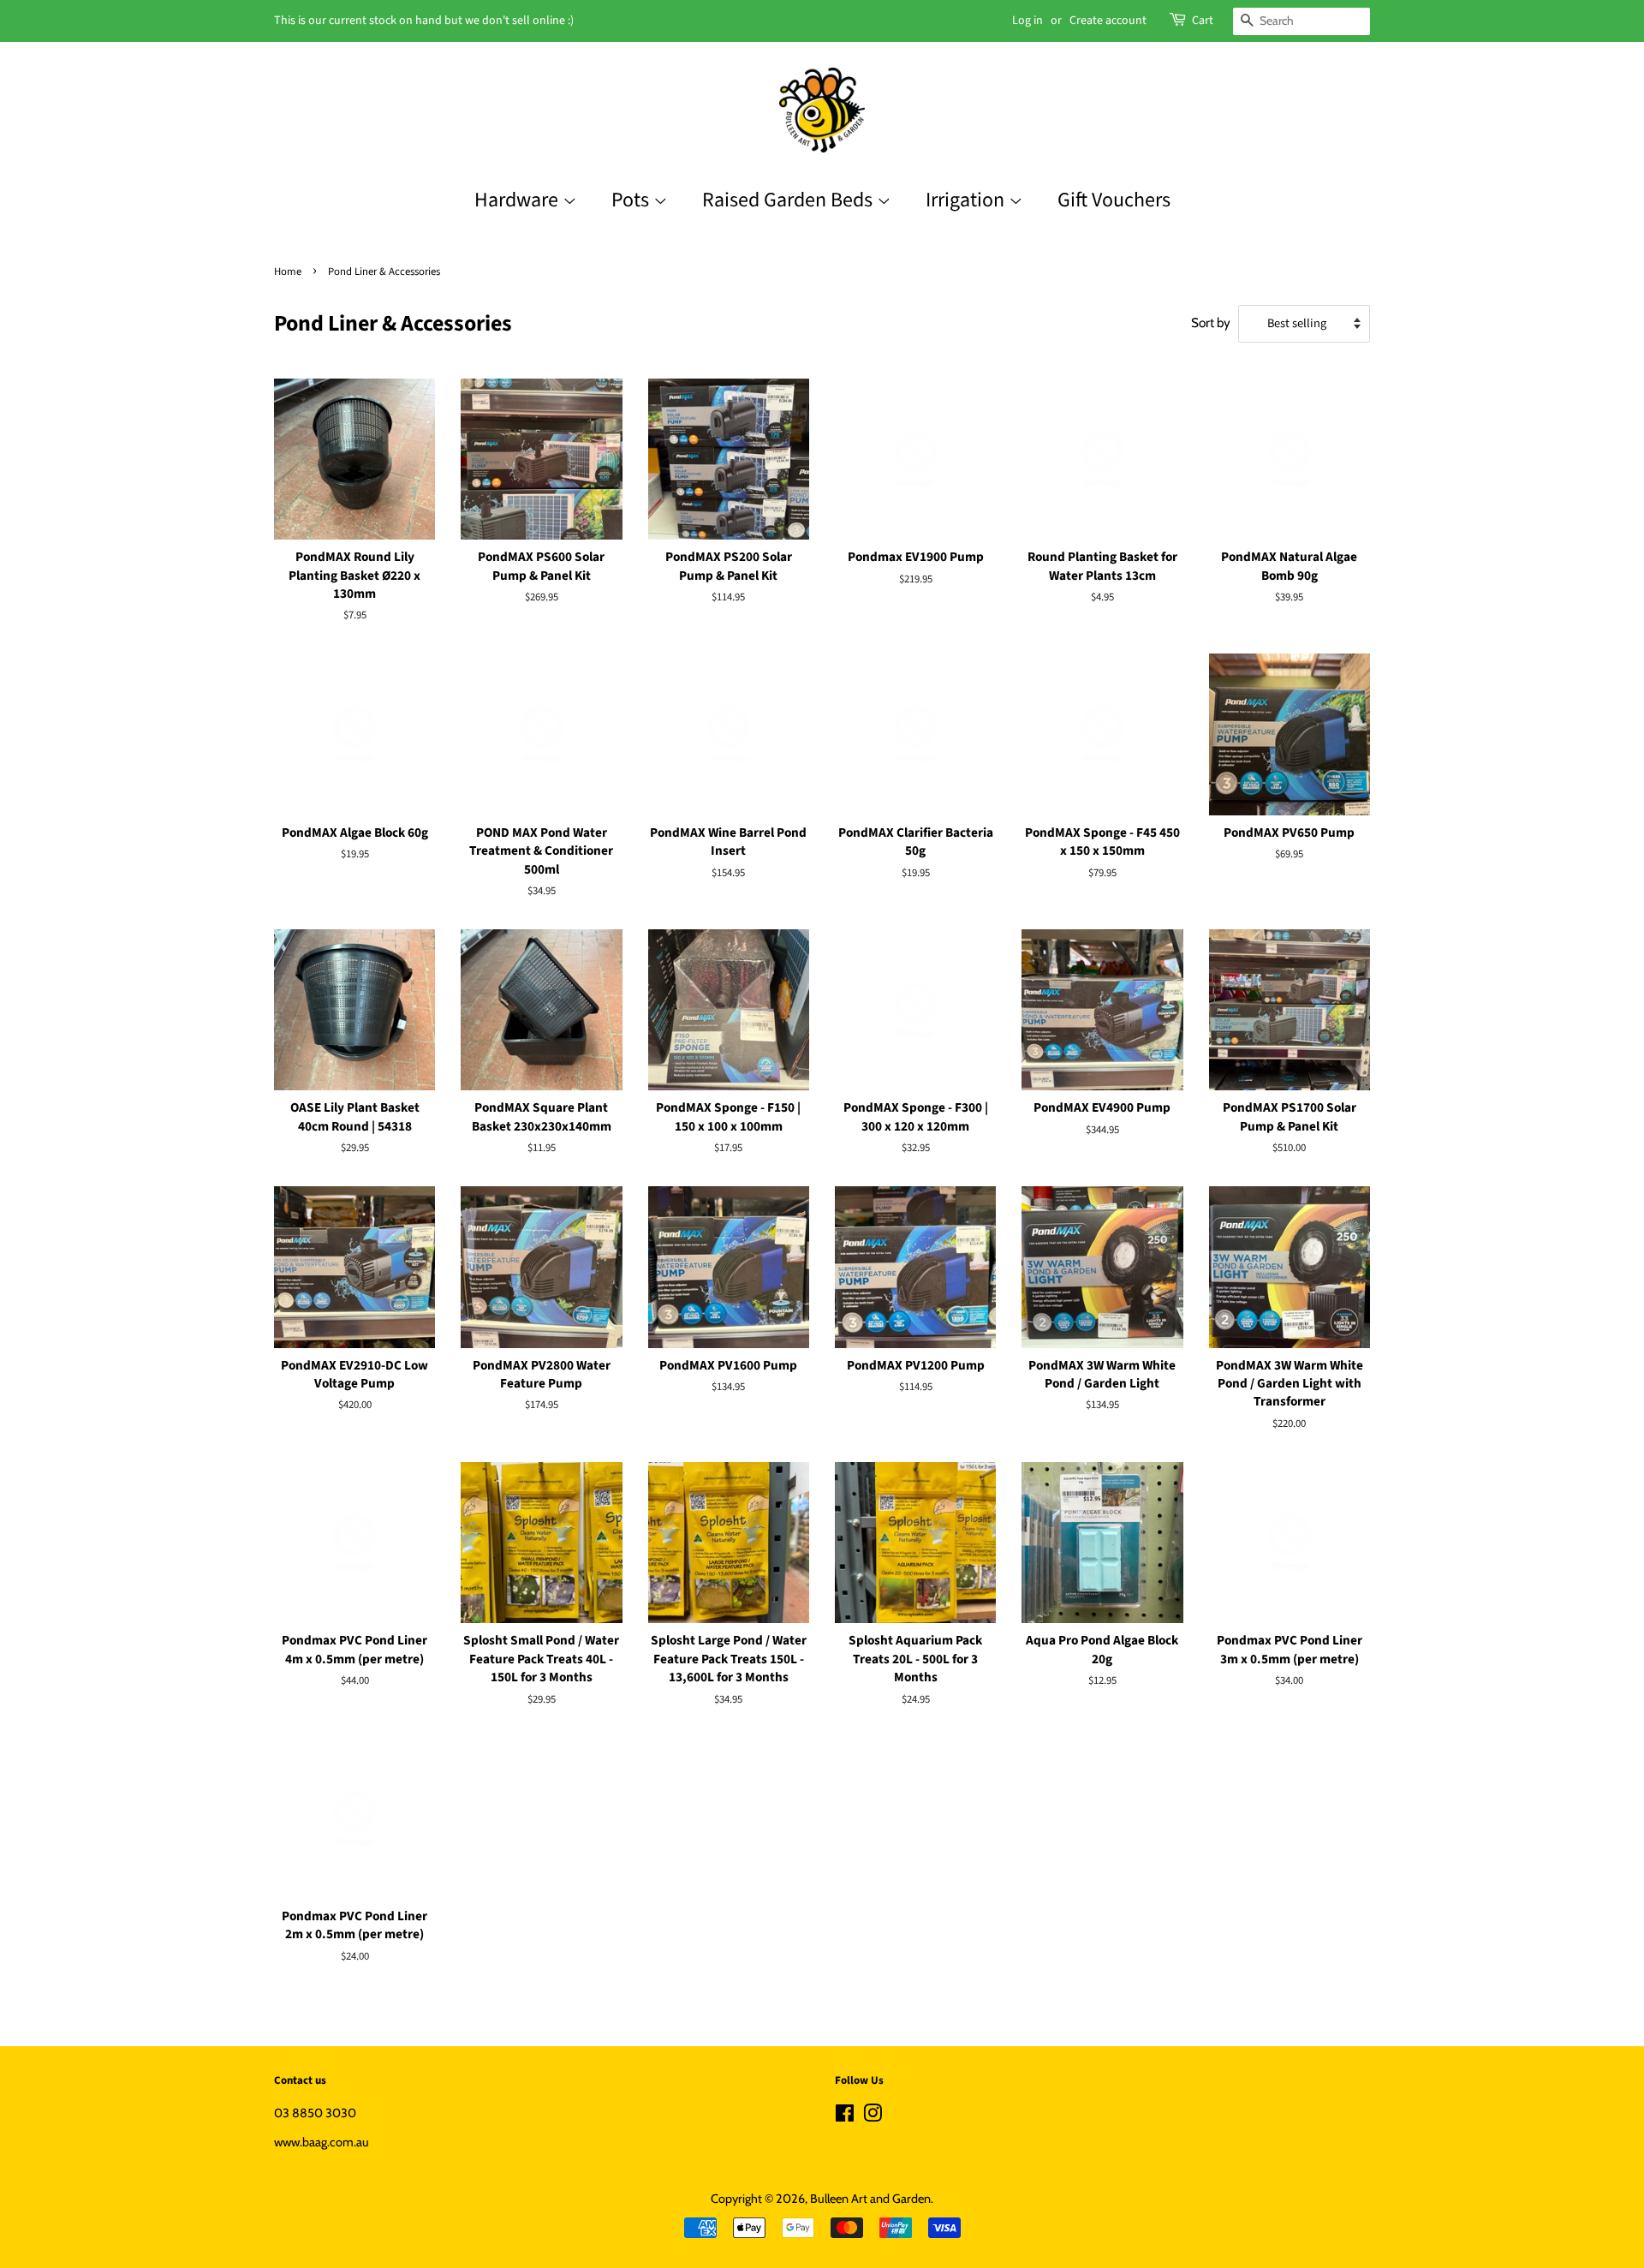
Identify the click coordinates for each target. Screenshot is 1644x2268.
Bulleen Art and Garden (870, 2199)
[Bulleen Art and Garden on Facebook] (845, 2116)
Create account (1108, 21)
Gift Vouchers (1114, 200)
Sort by (1211, 322)
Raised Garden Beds (789, 200)
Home (288, 272)
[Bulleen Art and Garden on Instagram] (873, 2116)
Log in (1027, 21)
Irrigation (967, 200)
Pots (632, 200)
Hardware (518, 200)
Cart (1203, 21)
